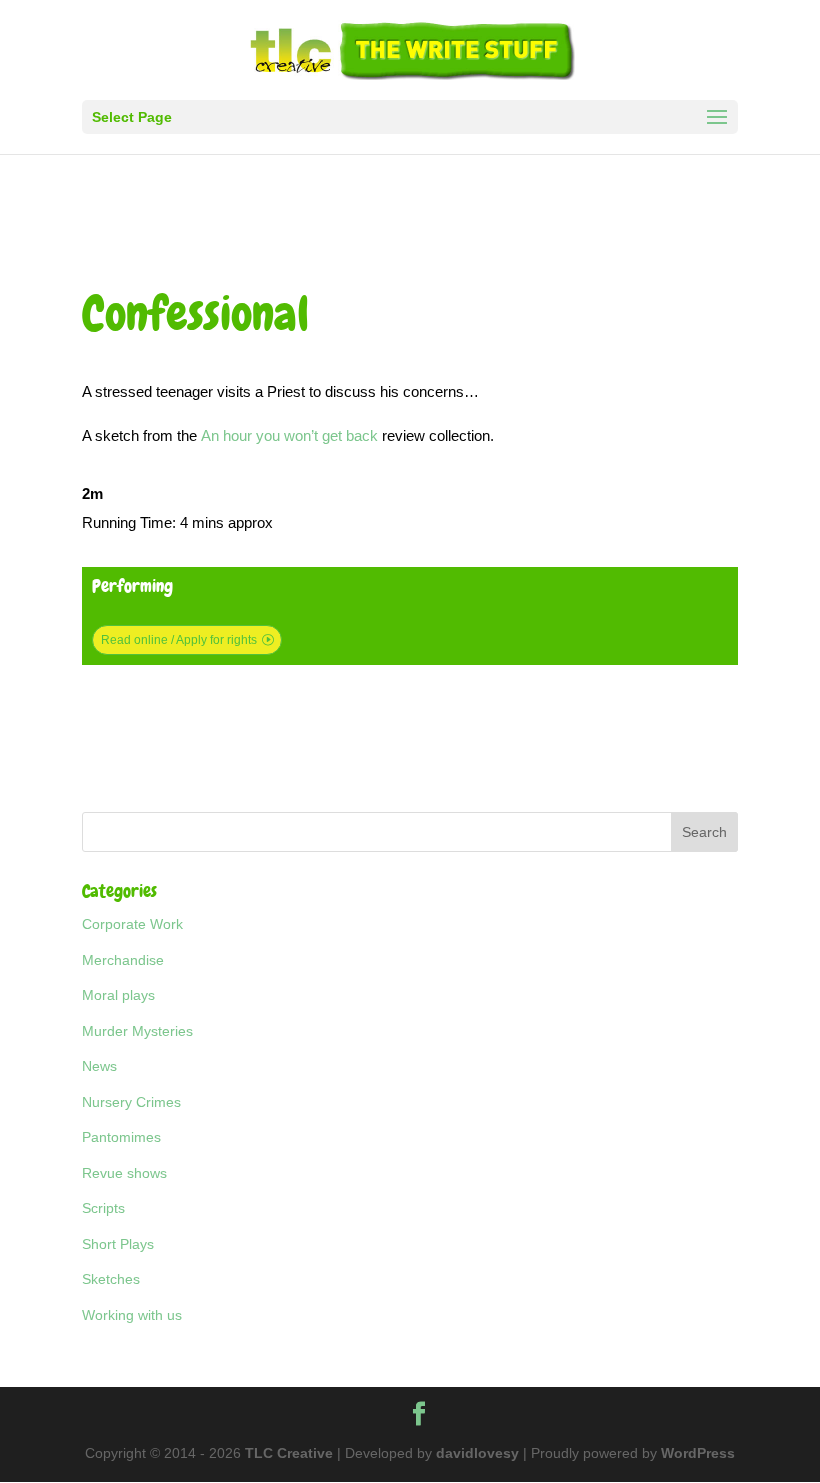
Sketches (111, 1279)
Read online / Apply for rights (179, 640)
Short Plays (118, 1244)
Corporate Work (132, 924)
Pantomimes (121, 1137)
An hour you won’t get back (289, 435)
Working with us (132, 1315)
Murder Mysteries (137, 1031)
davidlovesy (477, 1453)
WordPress (698, 1453)
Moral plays (118, 995)
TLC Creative (289, 1453)
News (99, 1066)
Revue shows (124, 1173)
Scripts (103, 1208)
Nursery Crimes (131, 1102)
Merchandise (123, 960)
